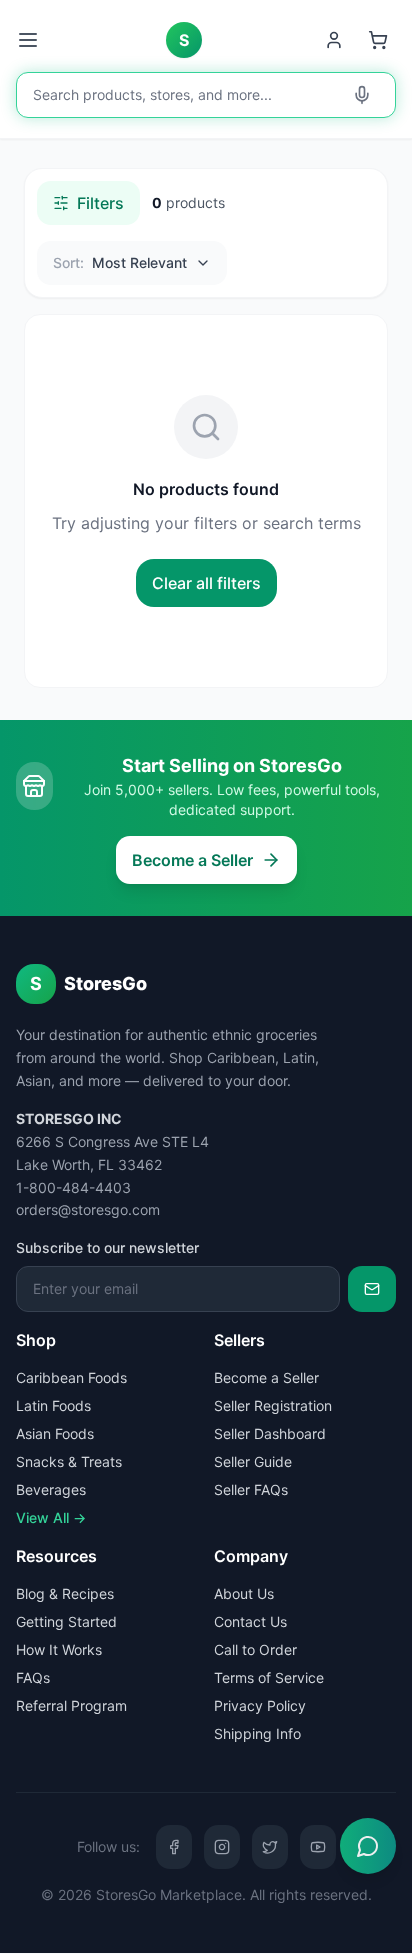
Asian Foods (55, 1433)
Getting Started (66, 1621)
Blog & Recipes (65, 1593)
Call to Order (255, 1649)
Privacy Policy (260, 1705)
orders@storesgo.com (88, 1209)
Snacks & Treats (69, 1461)
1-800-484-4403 (73, 1187)
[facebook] (174, 1847)
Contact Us (250, 1621)
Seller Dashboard (270, 1433)
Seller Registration (273, 1405)
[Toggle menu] (30, 40)
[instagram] (222, 1847)
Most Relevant (120, 262)
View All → (51, 1517)
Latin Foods (53, 1405)
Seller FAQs (251, 1489)
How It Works (59, 1649)
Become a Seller (192, 860)
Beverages (51, 1489)
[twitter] (270, 1847)
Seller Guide (253, 1461)
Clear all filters (206, 583)
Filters (100, 203)
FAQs (33, 1677)
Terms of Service (269, 1677)
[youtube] (318, 1847)
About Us (244, 1593)
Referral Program (71, 1705)
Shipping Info (257, 1733)
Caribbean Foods (71, 1377)
